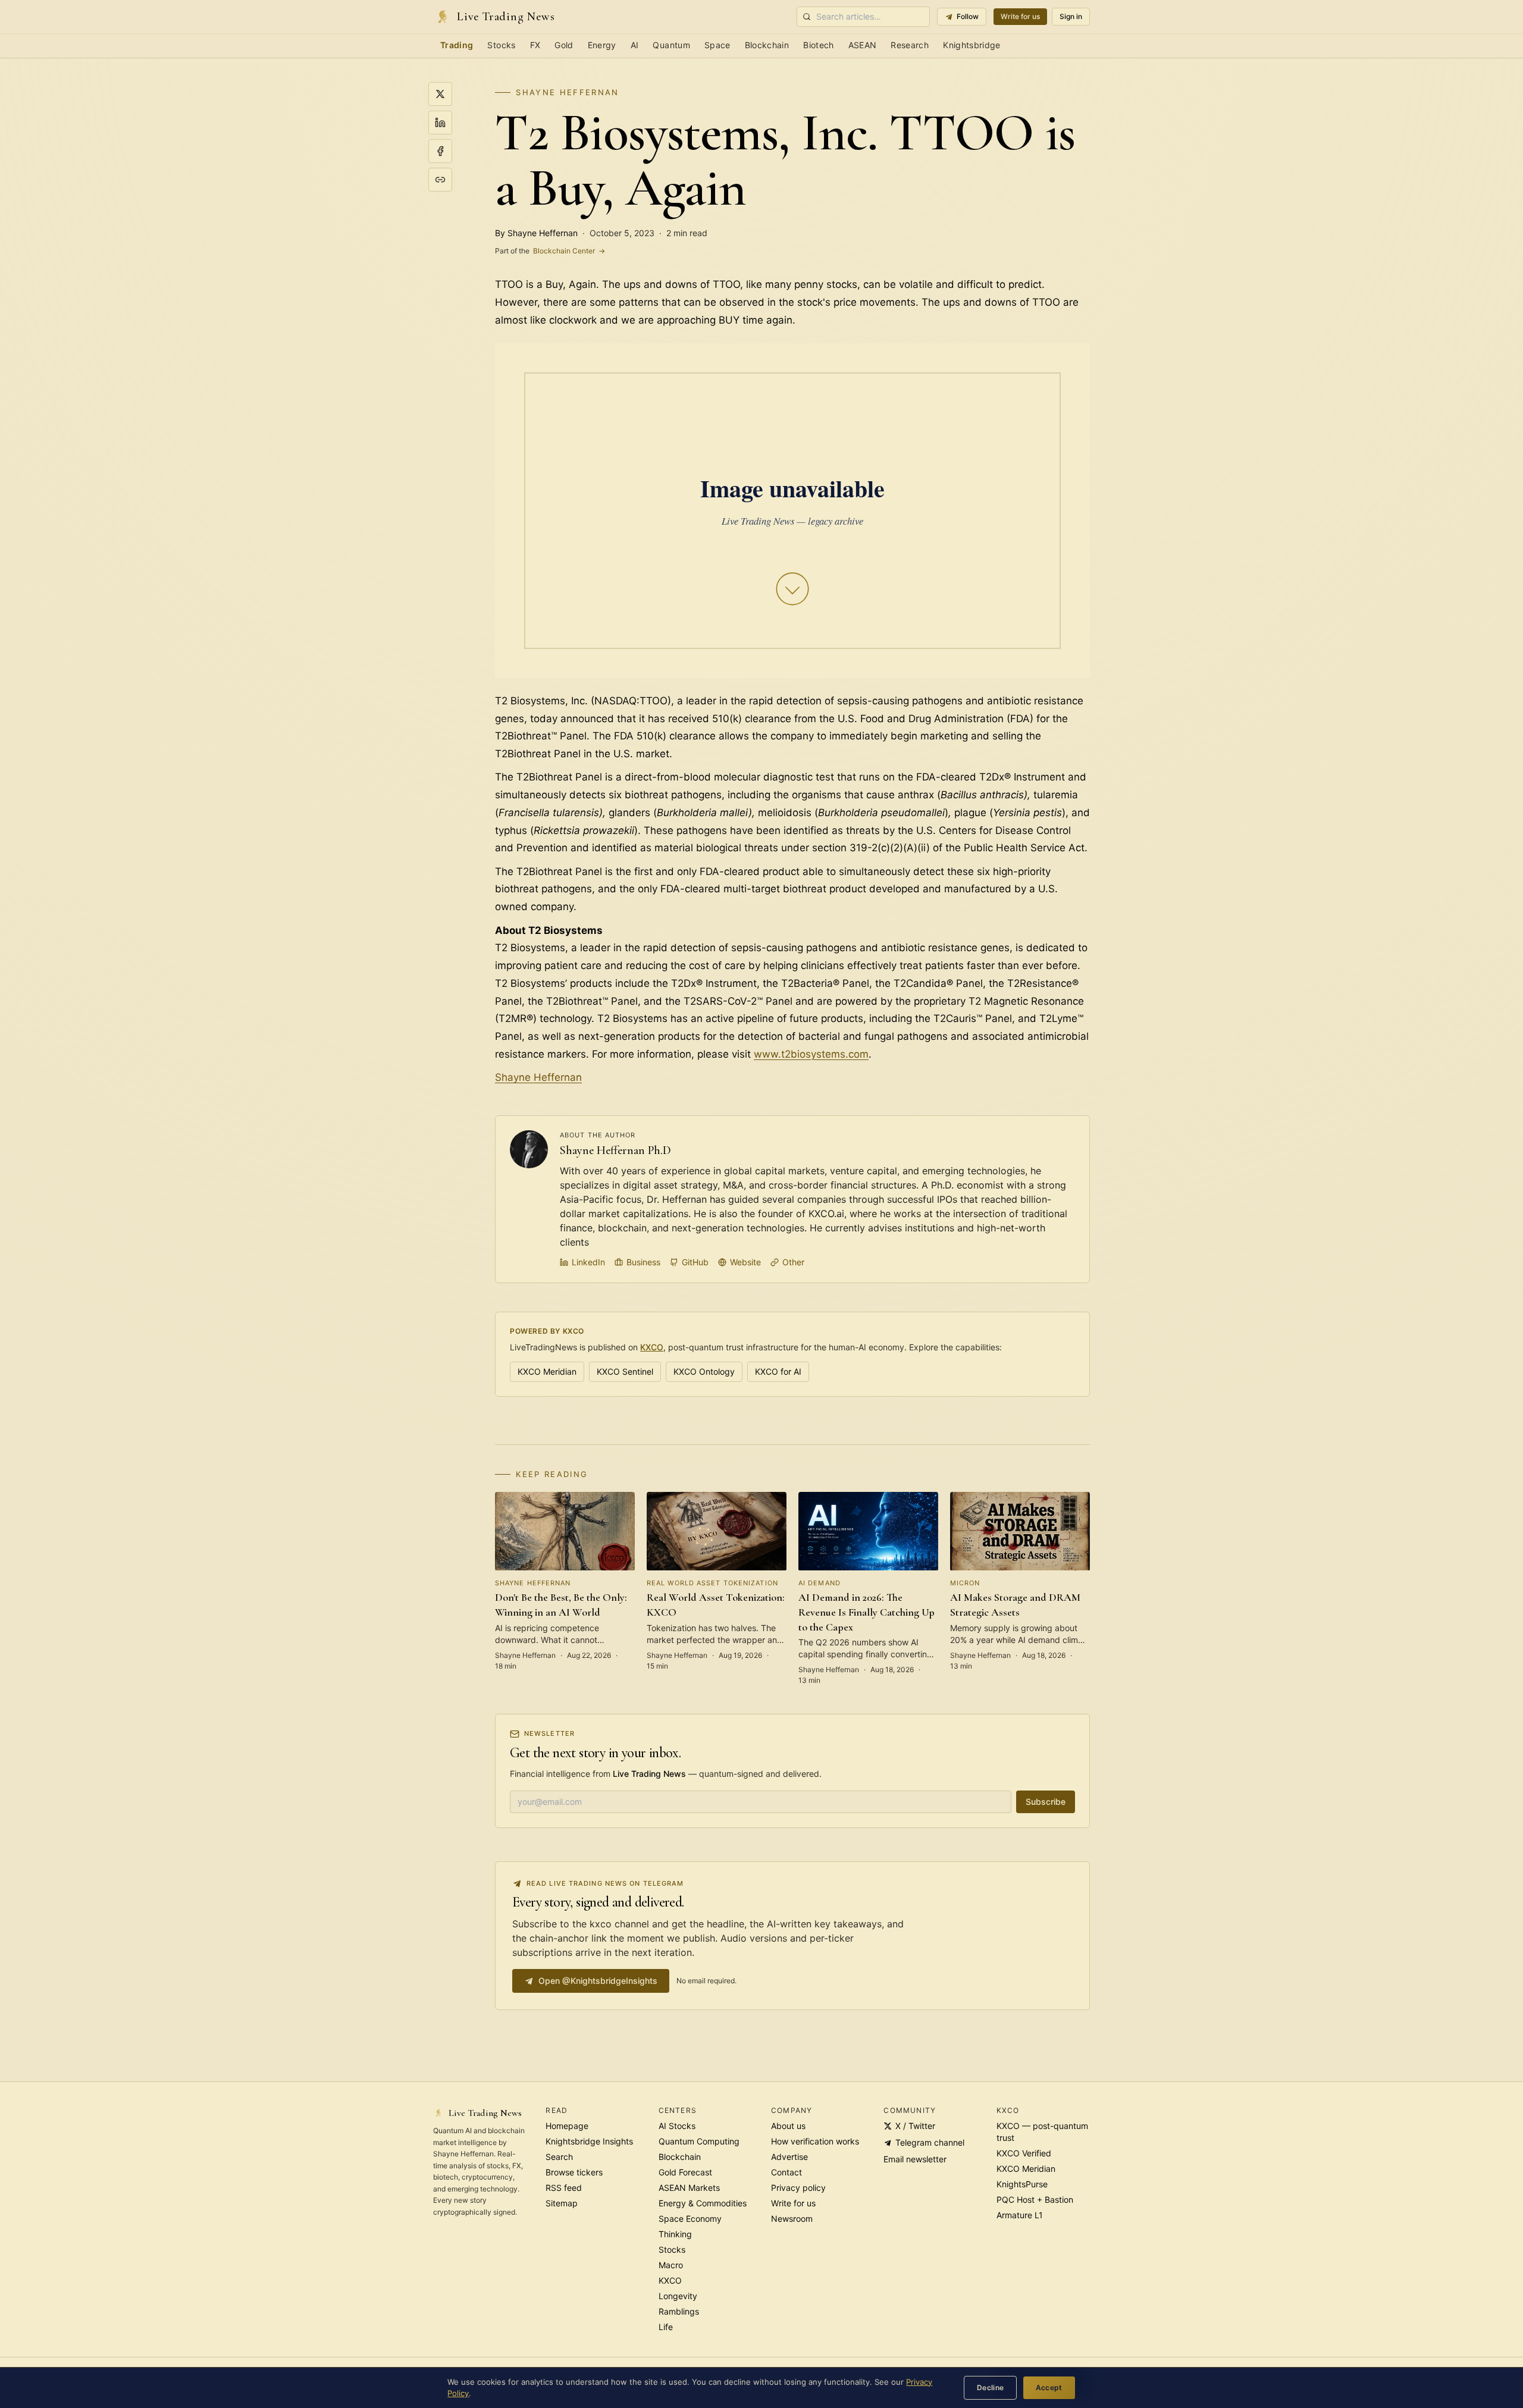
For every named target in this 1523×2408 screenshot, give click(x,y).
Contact (786, 2172)
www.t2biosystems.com (811, 1054)
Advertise (789, 2157)
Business (643, 1262)
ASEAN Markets (689, 2188)
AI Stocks (677, 2126)
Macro (671, 2265)
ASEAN (863, 45)
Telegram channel (930, 2142)
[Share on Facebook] (440, 151)
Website (745, 1262)
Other (793, 1262)
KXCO (652, 1347)
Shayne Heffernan (567, 92)
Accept (1049, 2387)
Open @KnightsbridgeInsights (598, 1981)
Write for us (1020, 16)
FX (535, 45)
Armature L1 (1020, 2215)
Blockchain (767, 45)
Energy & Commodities (703, 2203)
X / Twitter (915, 2126)
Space (717, 45)
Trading (457, 45)
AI (635, 45)
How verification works (815, 2141)
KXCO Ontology (704, 1371)
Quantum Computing (699, 2141)
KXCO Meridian (547, 1371)
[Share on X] (440, 94)
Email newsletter (915, 2159)
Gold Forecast (685, 2172)
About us (788, 2126)
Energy (602, 45)
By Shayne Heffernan (536, 233)
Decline (991, 2387)
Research (910, 45)
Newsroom (792, 2219)
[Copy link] (440, 180)
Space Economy (690, 2219)
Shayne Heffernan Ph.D (615, 1150)
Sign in (1071, 16)
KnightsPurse (1022, 2184)
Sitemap (562, 2203)
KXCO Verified (1024, 2153)
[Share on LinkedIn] (440, 123)
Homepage (567, 2126)
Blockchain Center (550, 251)
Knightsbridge (972, 45)
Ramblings (679, 2311)
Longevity (678, 2296)
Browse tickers (574, 2172)
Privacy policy (798, 2188)
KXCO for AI (778, 1371)
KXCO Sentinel (625, 1371)
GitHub (695, 1262)
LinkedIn (588, 1262)
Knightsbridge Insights (589, 2141)
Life (666, 2327)
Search (559, 2157)
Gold (564, 45)
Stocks (501, 45)
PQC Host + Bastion (1035, 2200)
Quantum (671, 45)
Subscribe (1046, 1802)
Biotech (818, 45)
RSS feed (564, 2188)
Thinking (675, 2234)
